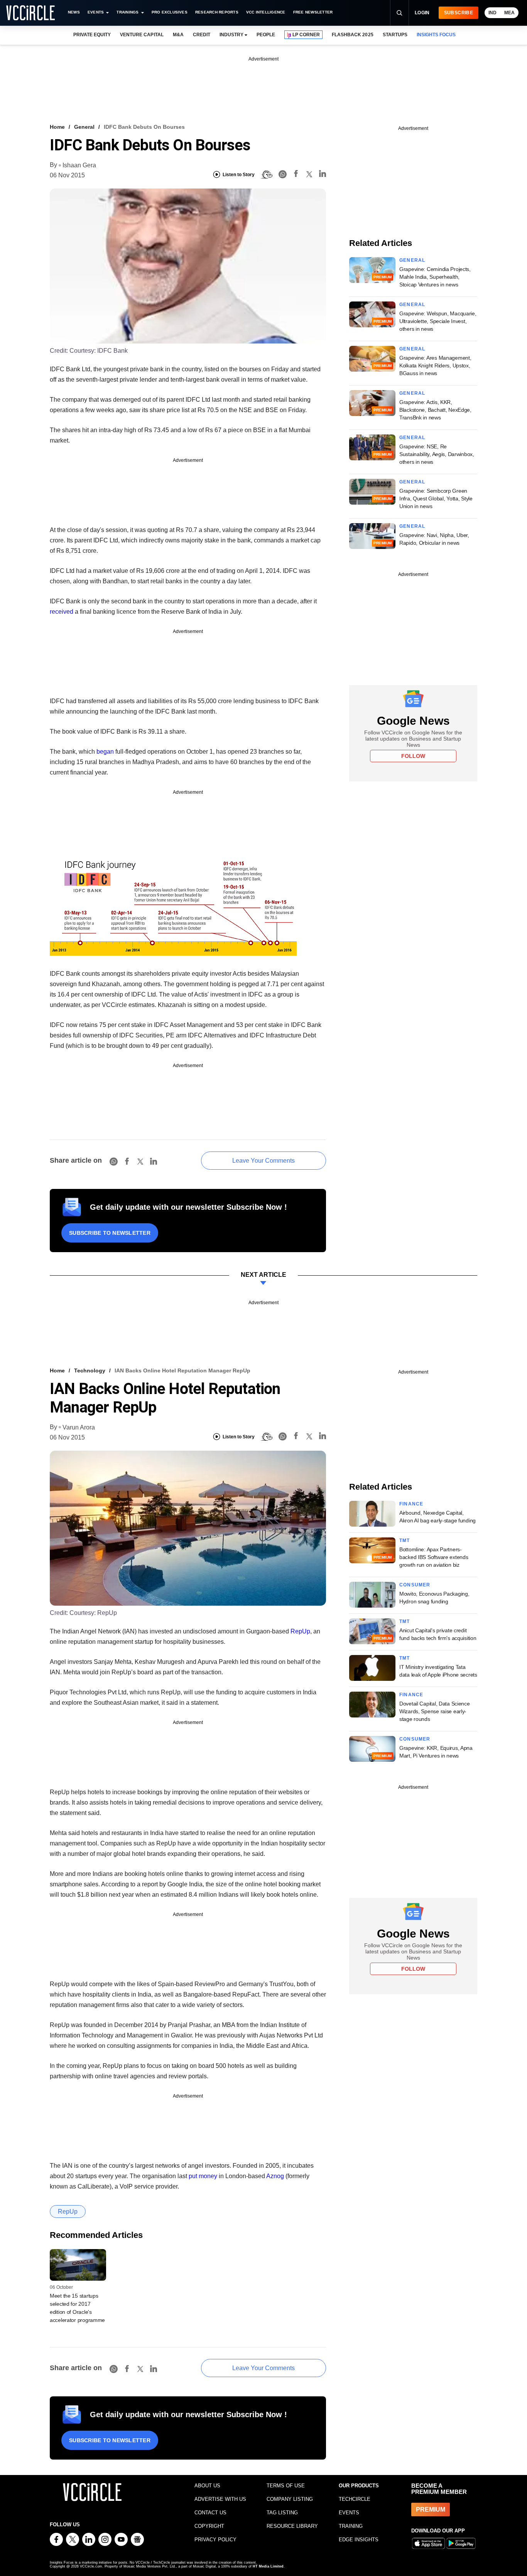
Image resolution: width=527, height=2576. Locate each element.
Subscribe (459, 13)
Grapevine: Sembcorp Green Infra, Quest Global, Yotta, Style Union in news (436, 498)
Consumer (415, 1585)
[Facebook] (296, 175)
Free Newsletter (313, 12)
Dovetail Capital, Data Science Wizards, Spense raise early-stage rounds (435, 1711)
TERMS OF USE (286, 2486)
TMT (405, 1541)
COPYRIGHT (209, 2526)
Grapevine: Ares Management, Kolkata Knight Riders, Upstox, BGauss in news (435, 365)
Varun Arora (79, 1427)
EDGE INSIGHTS (359, 2540)
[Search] (399, 13)
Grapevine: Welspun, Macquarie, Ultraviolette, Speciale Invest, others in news (438, 321)
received (62, 612)
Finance (411, 1504)
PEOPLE (266, 35)
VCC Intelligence (266, 12)
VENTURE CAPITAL (142, 35)
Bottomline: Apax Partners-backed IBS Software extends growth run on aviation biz (434, 1557)
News (74, 12)
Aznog (275, 2176)
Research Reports (217, 12)
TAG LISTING (282, 2513)
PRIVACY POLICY (215, 2540)
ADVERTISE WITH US (220, 2499)
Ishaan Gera (79, 165)
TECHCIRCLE (355, 2499)
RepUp (300, 1631)
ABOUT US (207, 2486)
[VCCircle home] (30, 13)
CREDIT (202, 35)
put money (203, 2176)
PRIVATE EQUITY (92, 35)
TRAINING (351, 2526)
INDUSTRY (231, 35)
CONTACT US (210, 2513)
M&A (178, 35)
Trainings (128, 12)
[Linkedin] (323, 175)
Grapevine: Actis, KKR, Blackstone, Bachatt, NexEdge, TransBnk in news (435, 410)
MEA (509, 13)
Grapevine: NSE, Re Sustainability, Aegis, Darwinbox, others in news (437, 454)
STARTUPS (395, 35)
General (84, 127)
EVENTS (349, 2513)
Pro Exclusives (170, 12)
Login (422, 13)
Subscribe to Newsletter (110, 1233)
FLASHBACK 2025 (352, 35)
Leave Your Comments (263, 1161)
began (105, 752)
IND (492, 13)
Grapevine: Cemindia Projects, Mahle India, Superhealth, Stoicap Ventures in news (435, 277)
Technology (90, 1370)
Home (57, 127)
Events (96, 12)
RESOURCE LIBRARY (292, 2526)
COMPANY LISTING (290, 2499)
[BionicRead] (267, 175)
